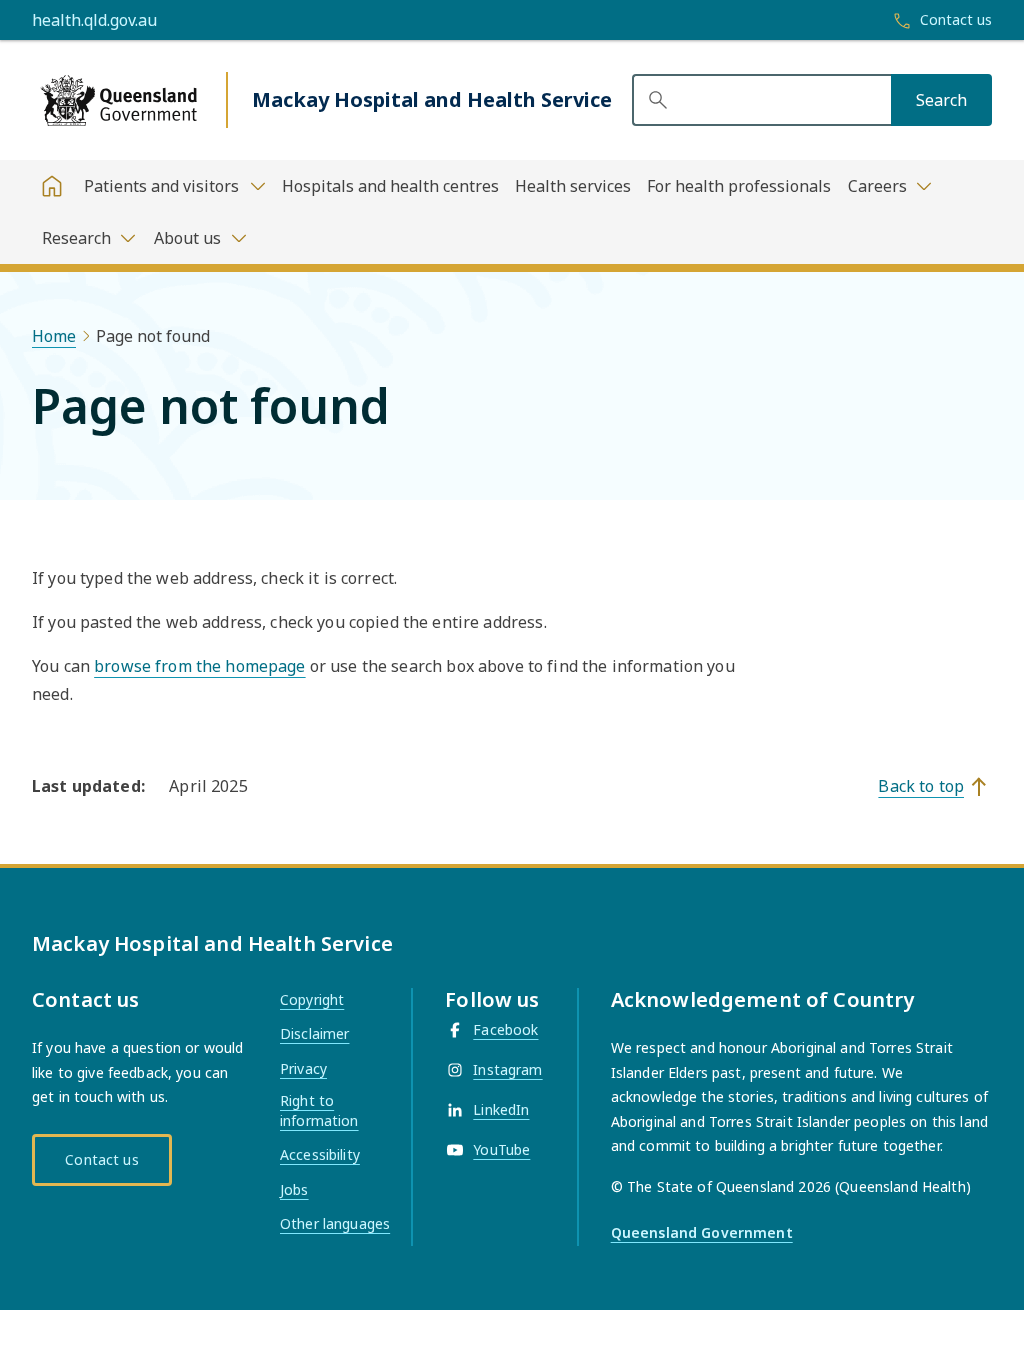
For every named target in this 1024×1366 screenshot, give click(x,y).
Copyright (312, 999)
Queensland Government (702, 1232)
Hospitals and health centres (390, 186)
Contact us (101, 1159)
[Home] (52, 186)
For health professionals (739, 186)
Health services (573, 186)
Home (54, 336)
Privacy (303, 1068)
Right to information (319, 1110)
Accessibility (320, 1154)
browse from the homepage (199, 666)
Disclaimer (314, 1033)
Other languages (335, 1223)
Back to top (921, 786)
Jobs (294, 1189)
